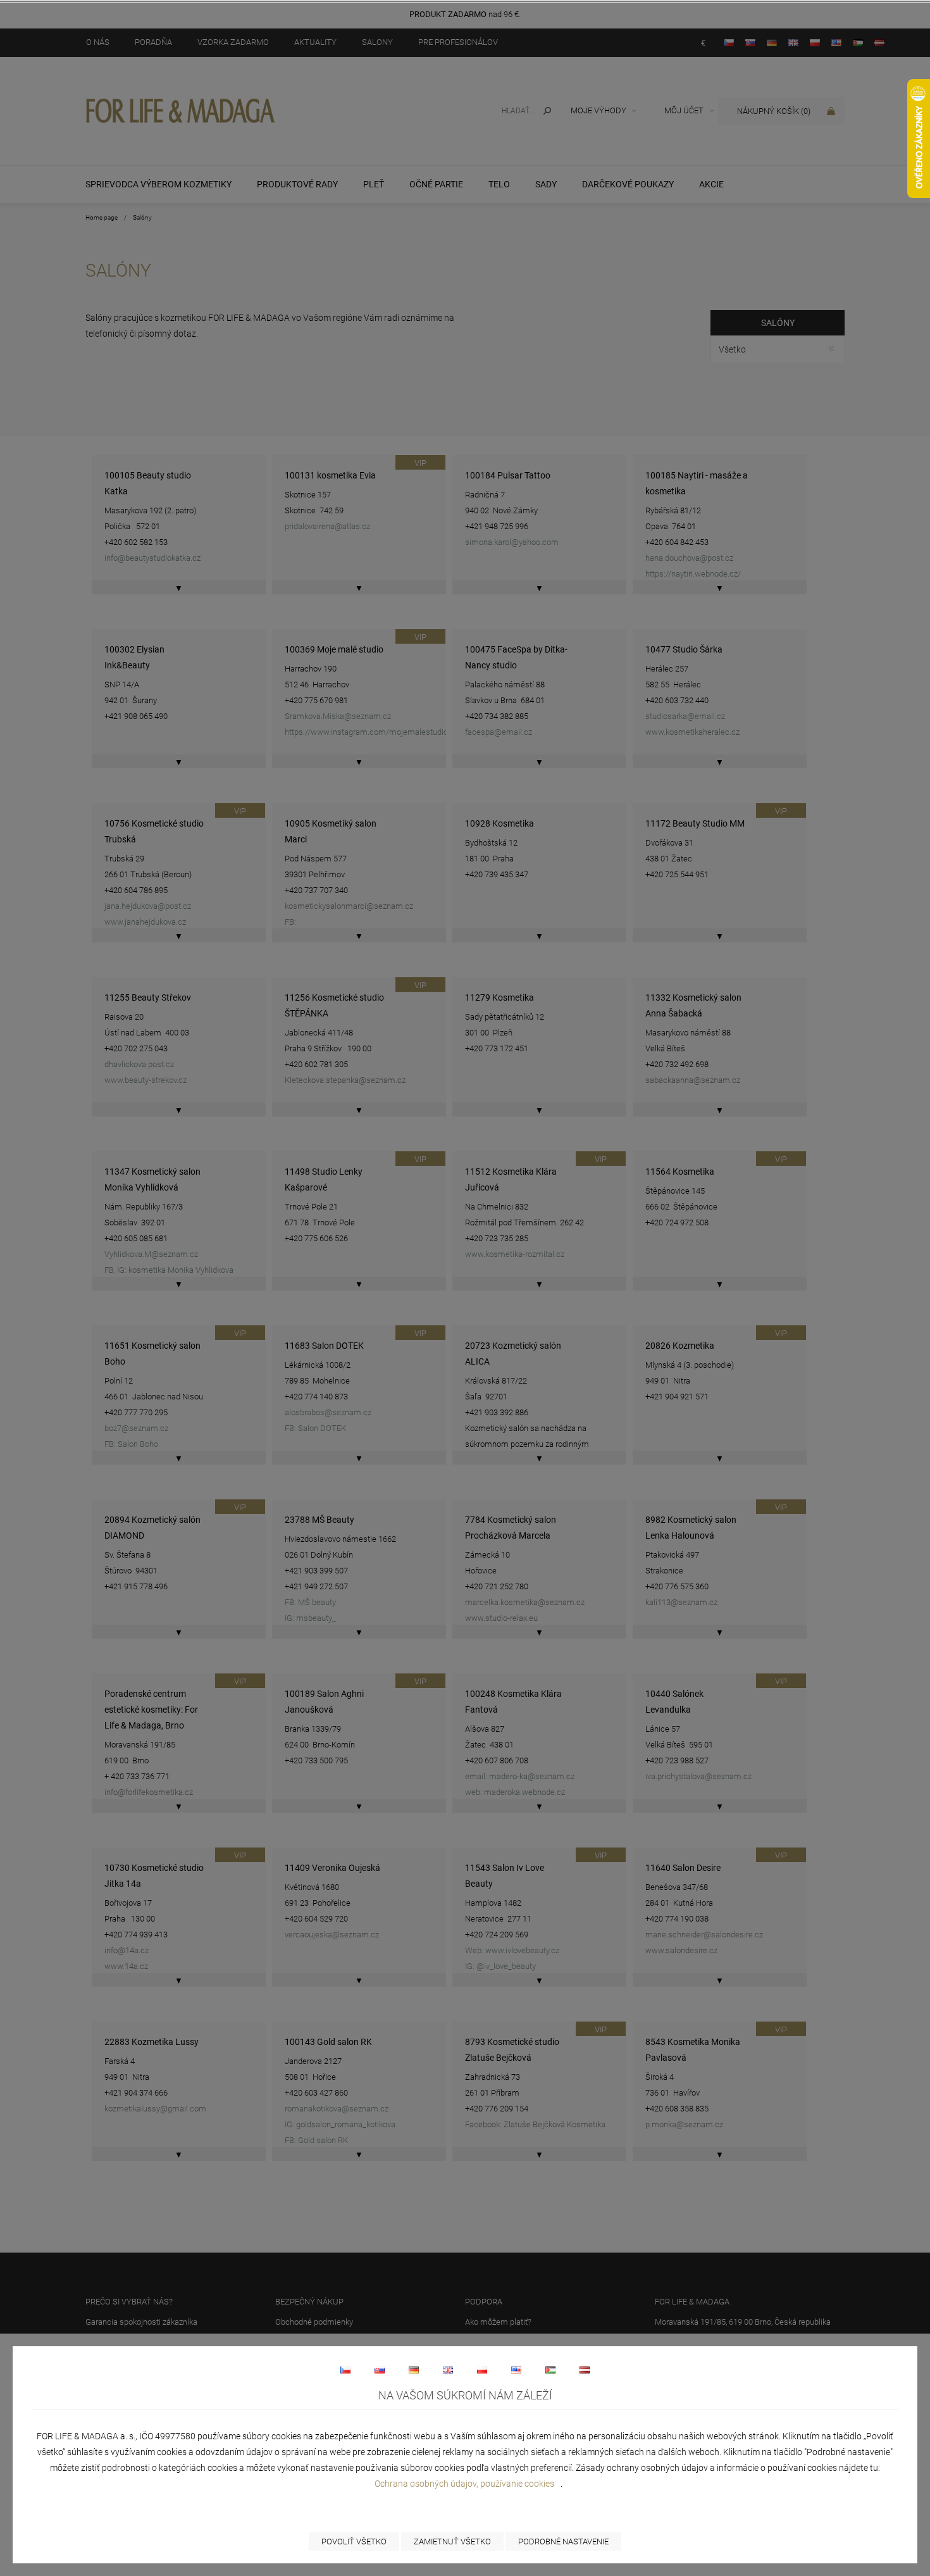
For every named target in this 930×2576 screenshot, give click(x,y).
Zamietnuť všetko (452, 2542)
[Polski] (482, 2370)
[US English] (516, 2370)
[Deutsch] (414, 2370)
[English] (448, 2370)
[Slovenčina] (380, 2370)
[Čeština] (345, 2370)
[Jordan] (550, 2370)
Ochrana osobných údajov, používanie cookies (464, 2484)
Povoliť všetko (354, 2542)
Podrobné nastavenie (563, 2542)
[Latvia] (585, 2370)
